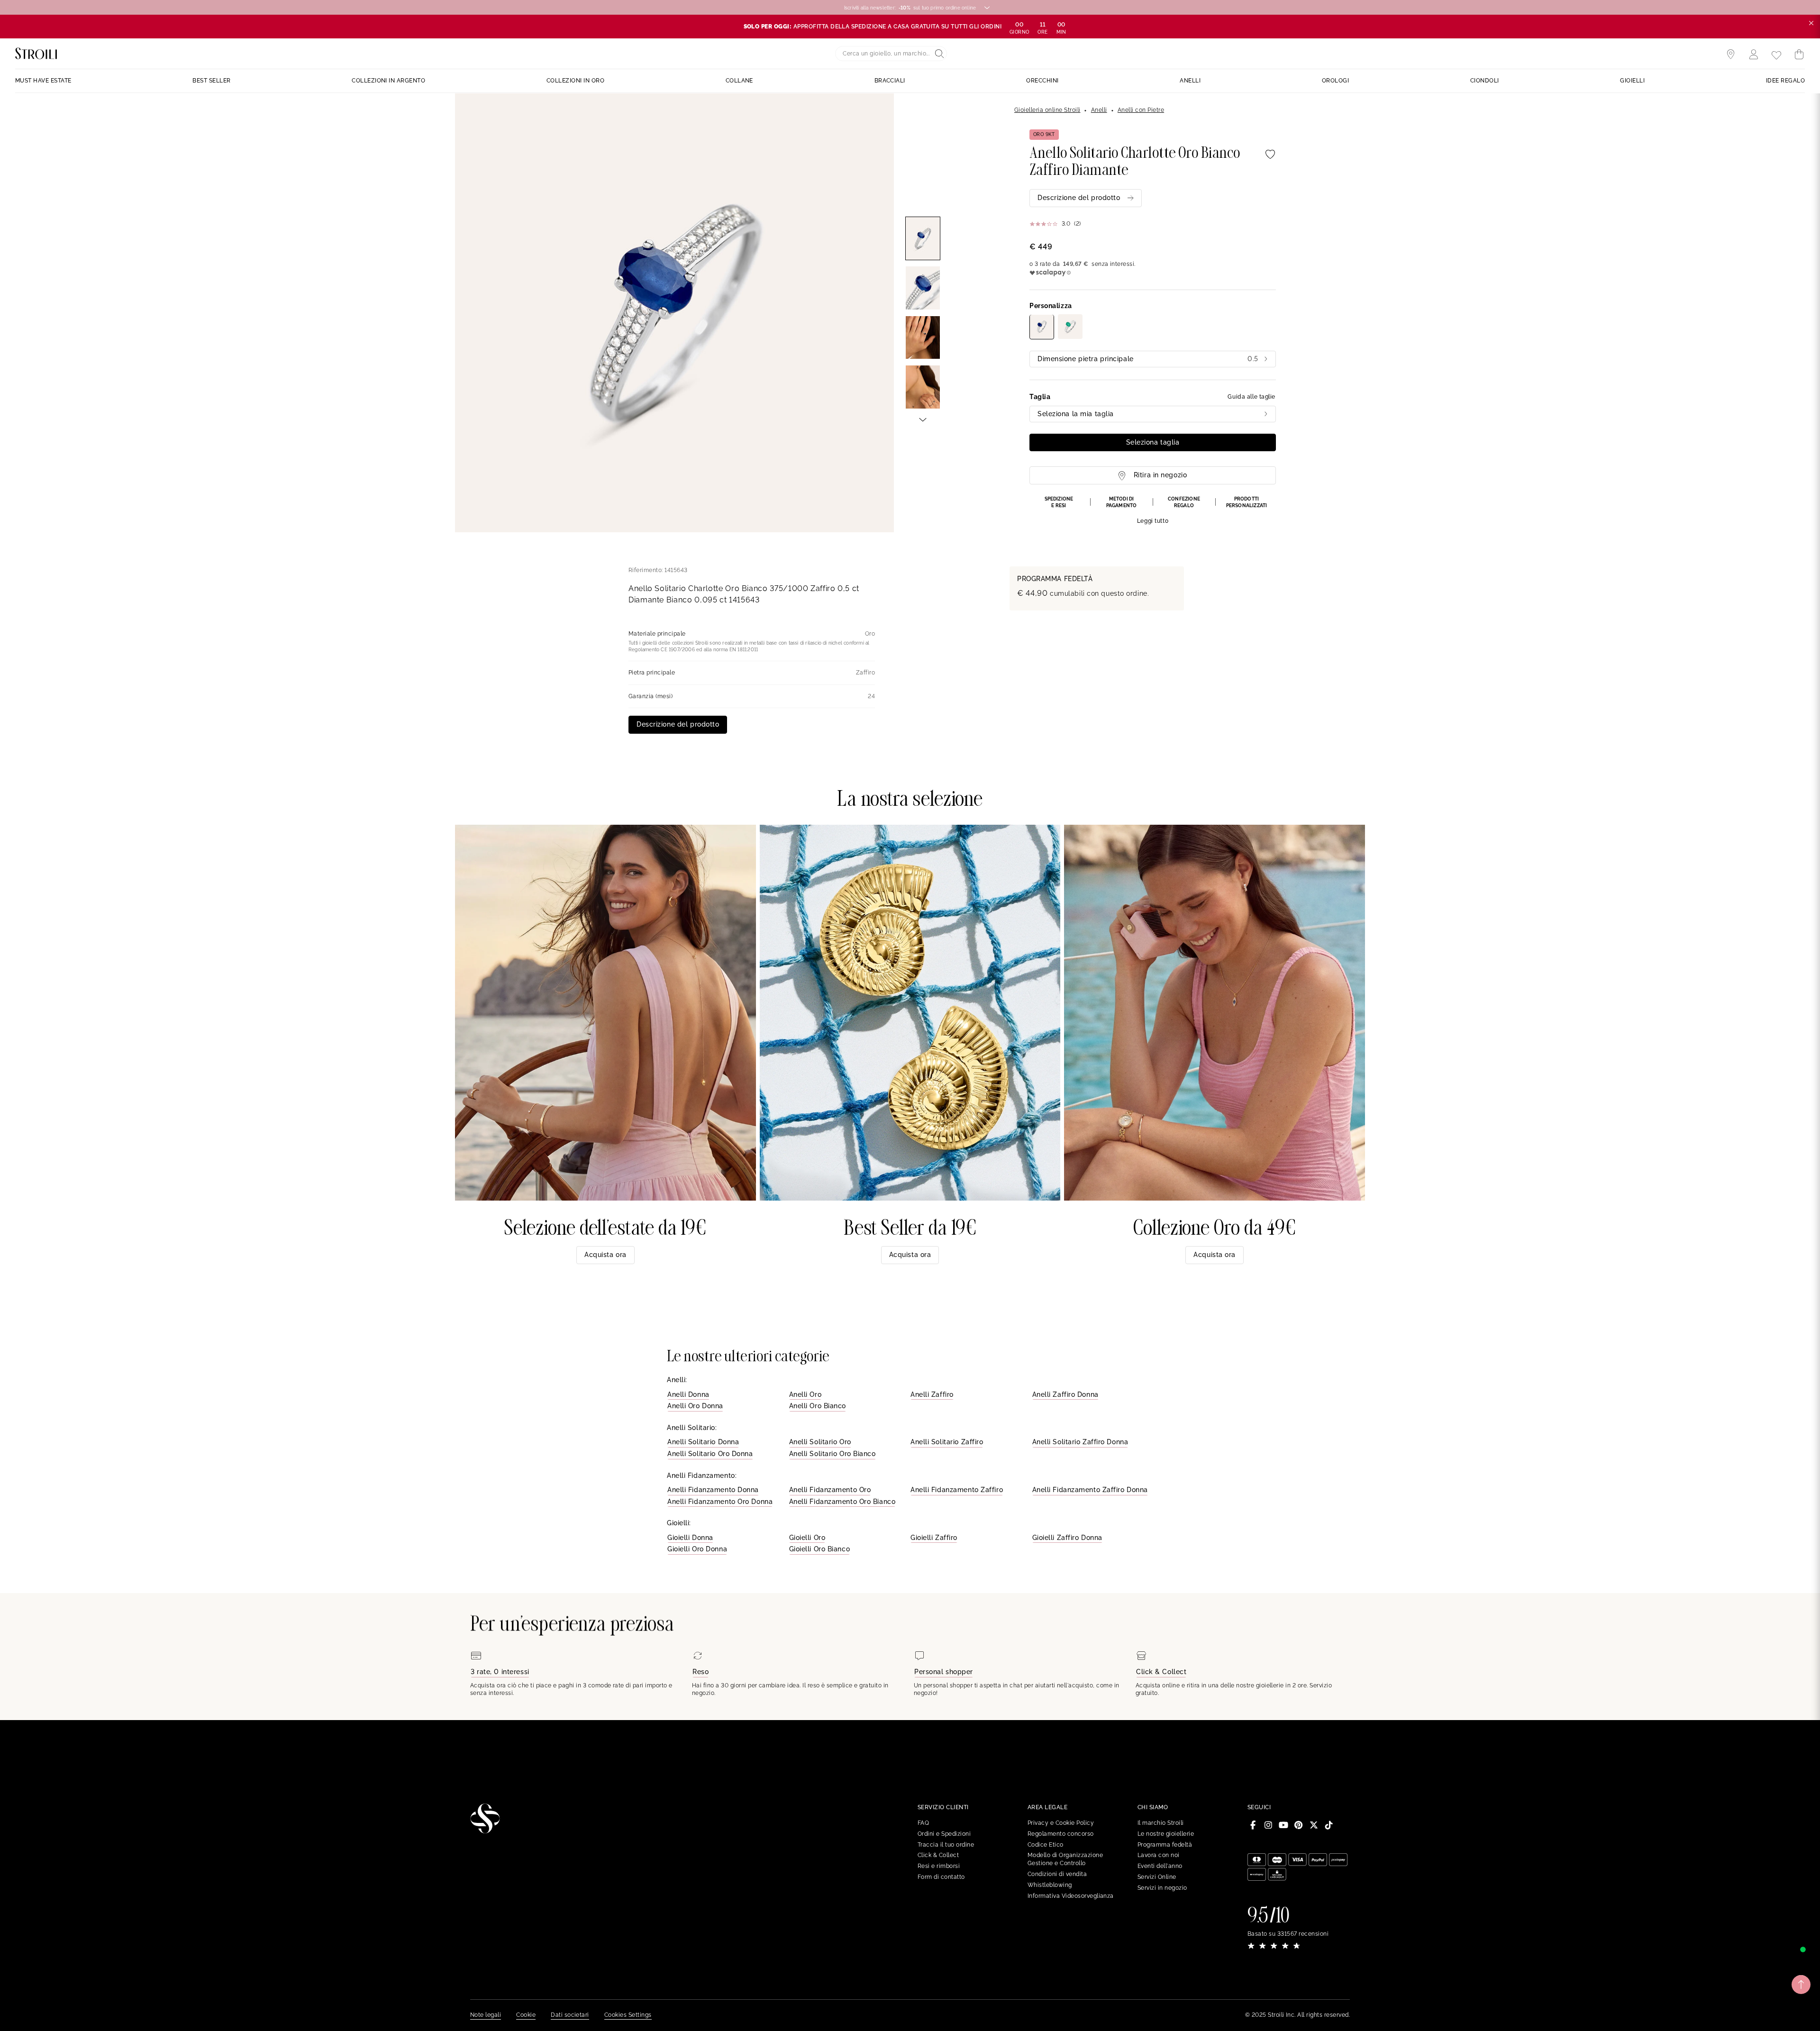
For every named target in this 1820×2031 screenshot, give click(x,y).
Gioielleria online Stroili (1047, 110)
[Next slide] (923, 419)
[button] (1153, 510)
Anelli (1099, 110)
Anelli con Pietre (1141, 110)
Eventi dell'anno (1160, 1866)
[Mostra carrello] (1799, 55)
